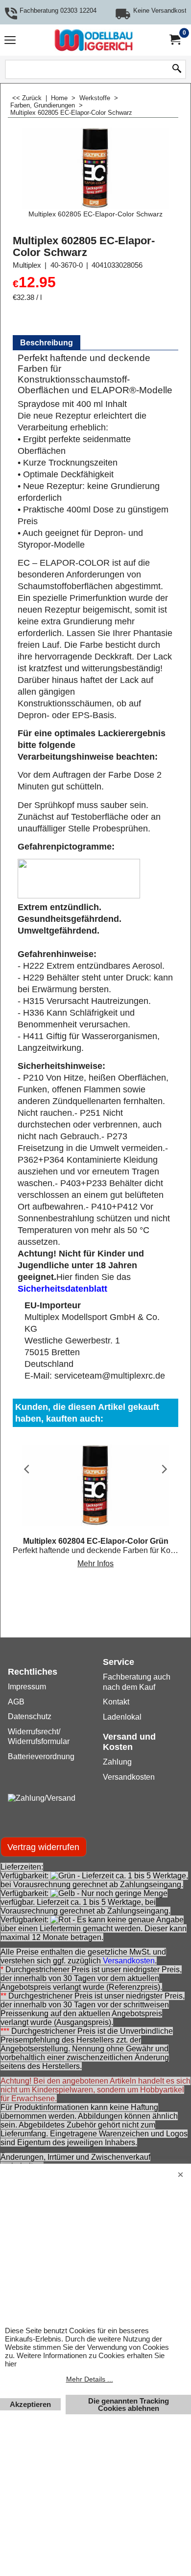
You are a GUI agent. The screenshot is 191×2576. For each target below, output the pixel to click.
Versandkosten (129, 1961)
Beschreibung (47, 343)
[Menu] (10, 41)
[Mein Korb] (174, 40)
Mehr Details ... (90, 2379)
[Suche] (177, 69)
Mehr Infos (95, 1564)
